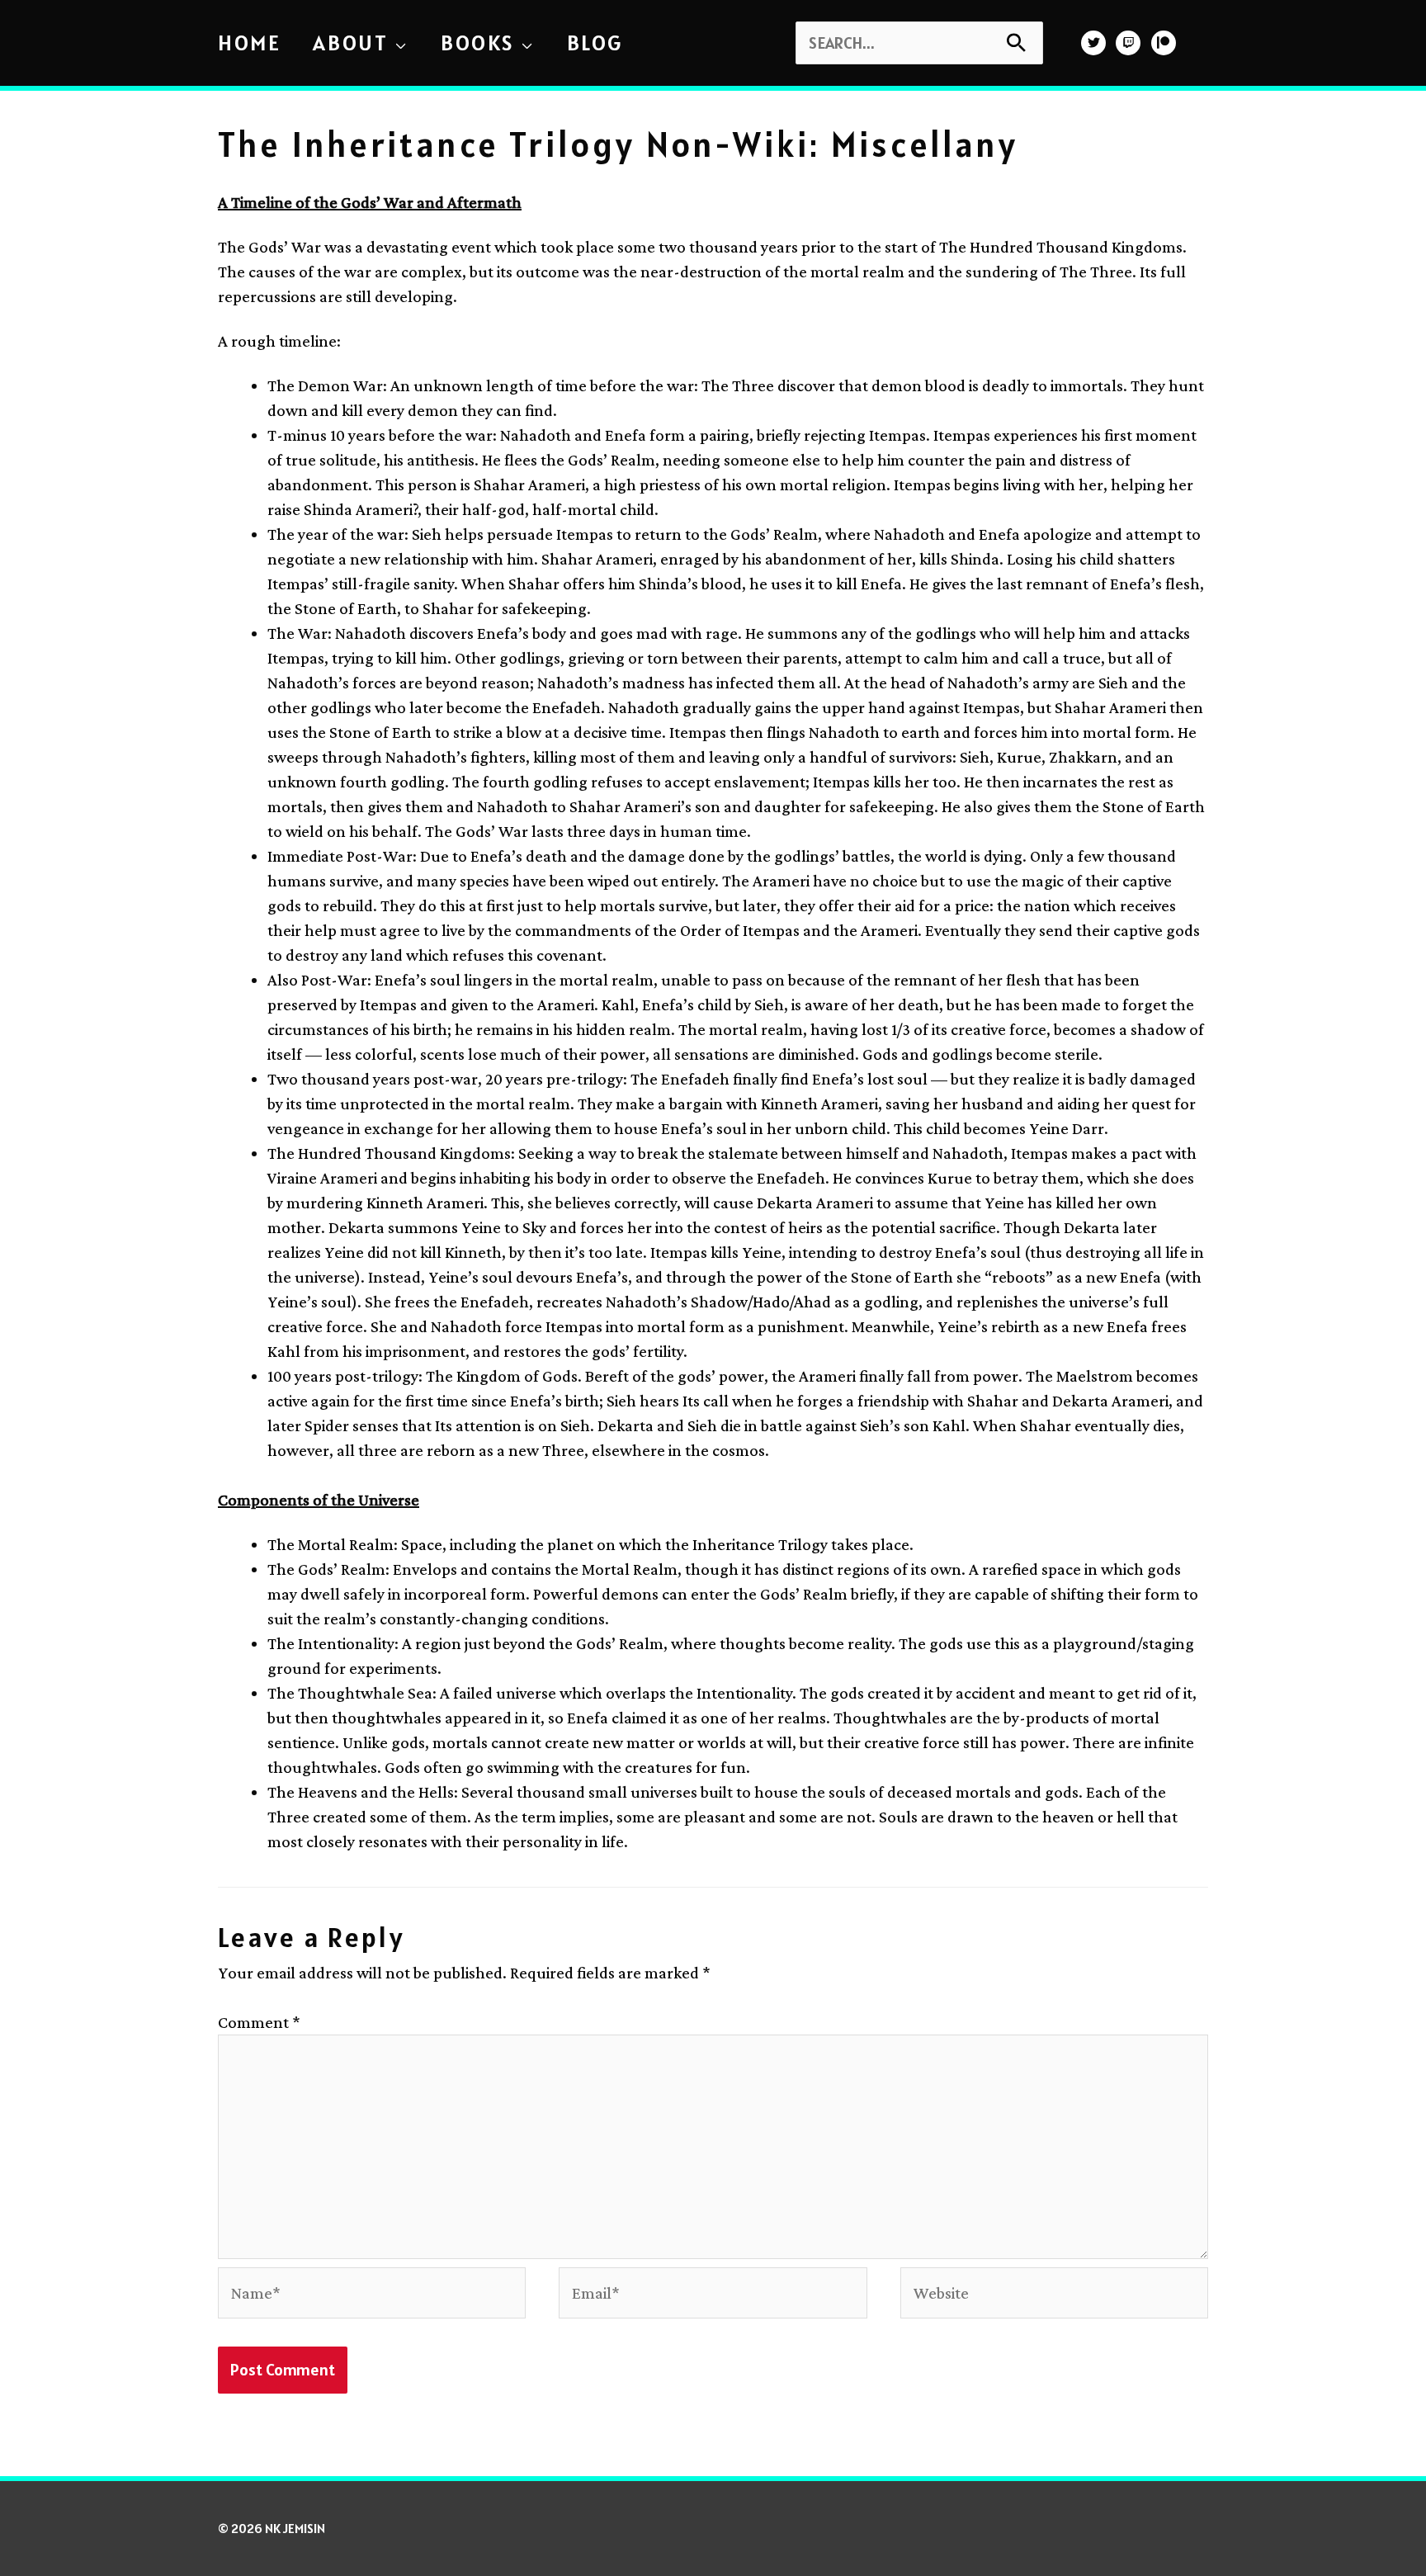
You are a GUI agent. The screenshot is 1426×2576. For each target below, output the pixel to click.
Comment (259, 2022)
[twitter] (1095, 43)
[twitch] (1130, 43)
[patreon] (1166, 43)
